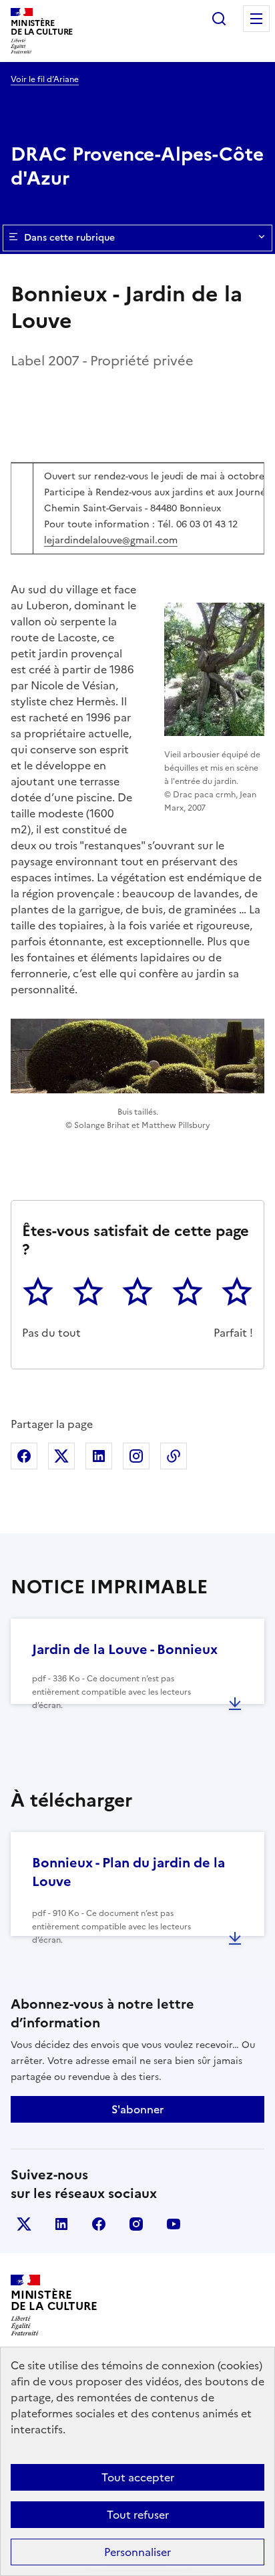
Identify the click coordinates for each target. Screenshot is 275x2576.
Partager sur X (61, 1456)
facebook (99, 2224)
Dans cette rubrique (69, 238)
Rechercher (219, 19)
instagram (136, 2224)
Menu (256, 19)
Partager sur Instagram (136, 1456)
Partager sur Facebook (24, 1456)
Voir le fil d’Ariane (45, 79)
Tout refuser (138, 2515)
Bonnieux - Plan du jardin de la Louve (128, 1872)
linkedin (61, 2224)
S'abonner (137, 2109)
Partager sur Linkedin (99, 1456)
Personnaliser (137, 2552)
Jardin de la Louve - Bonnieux (125, 1649)
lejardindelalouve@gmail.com (111, 540)
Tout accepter (138, 2477)
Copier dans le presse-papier (174, 1456)
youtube (174, 2224)
